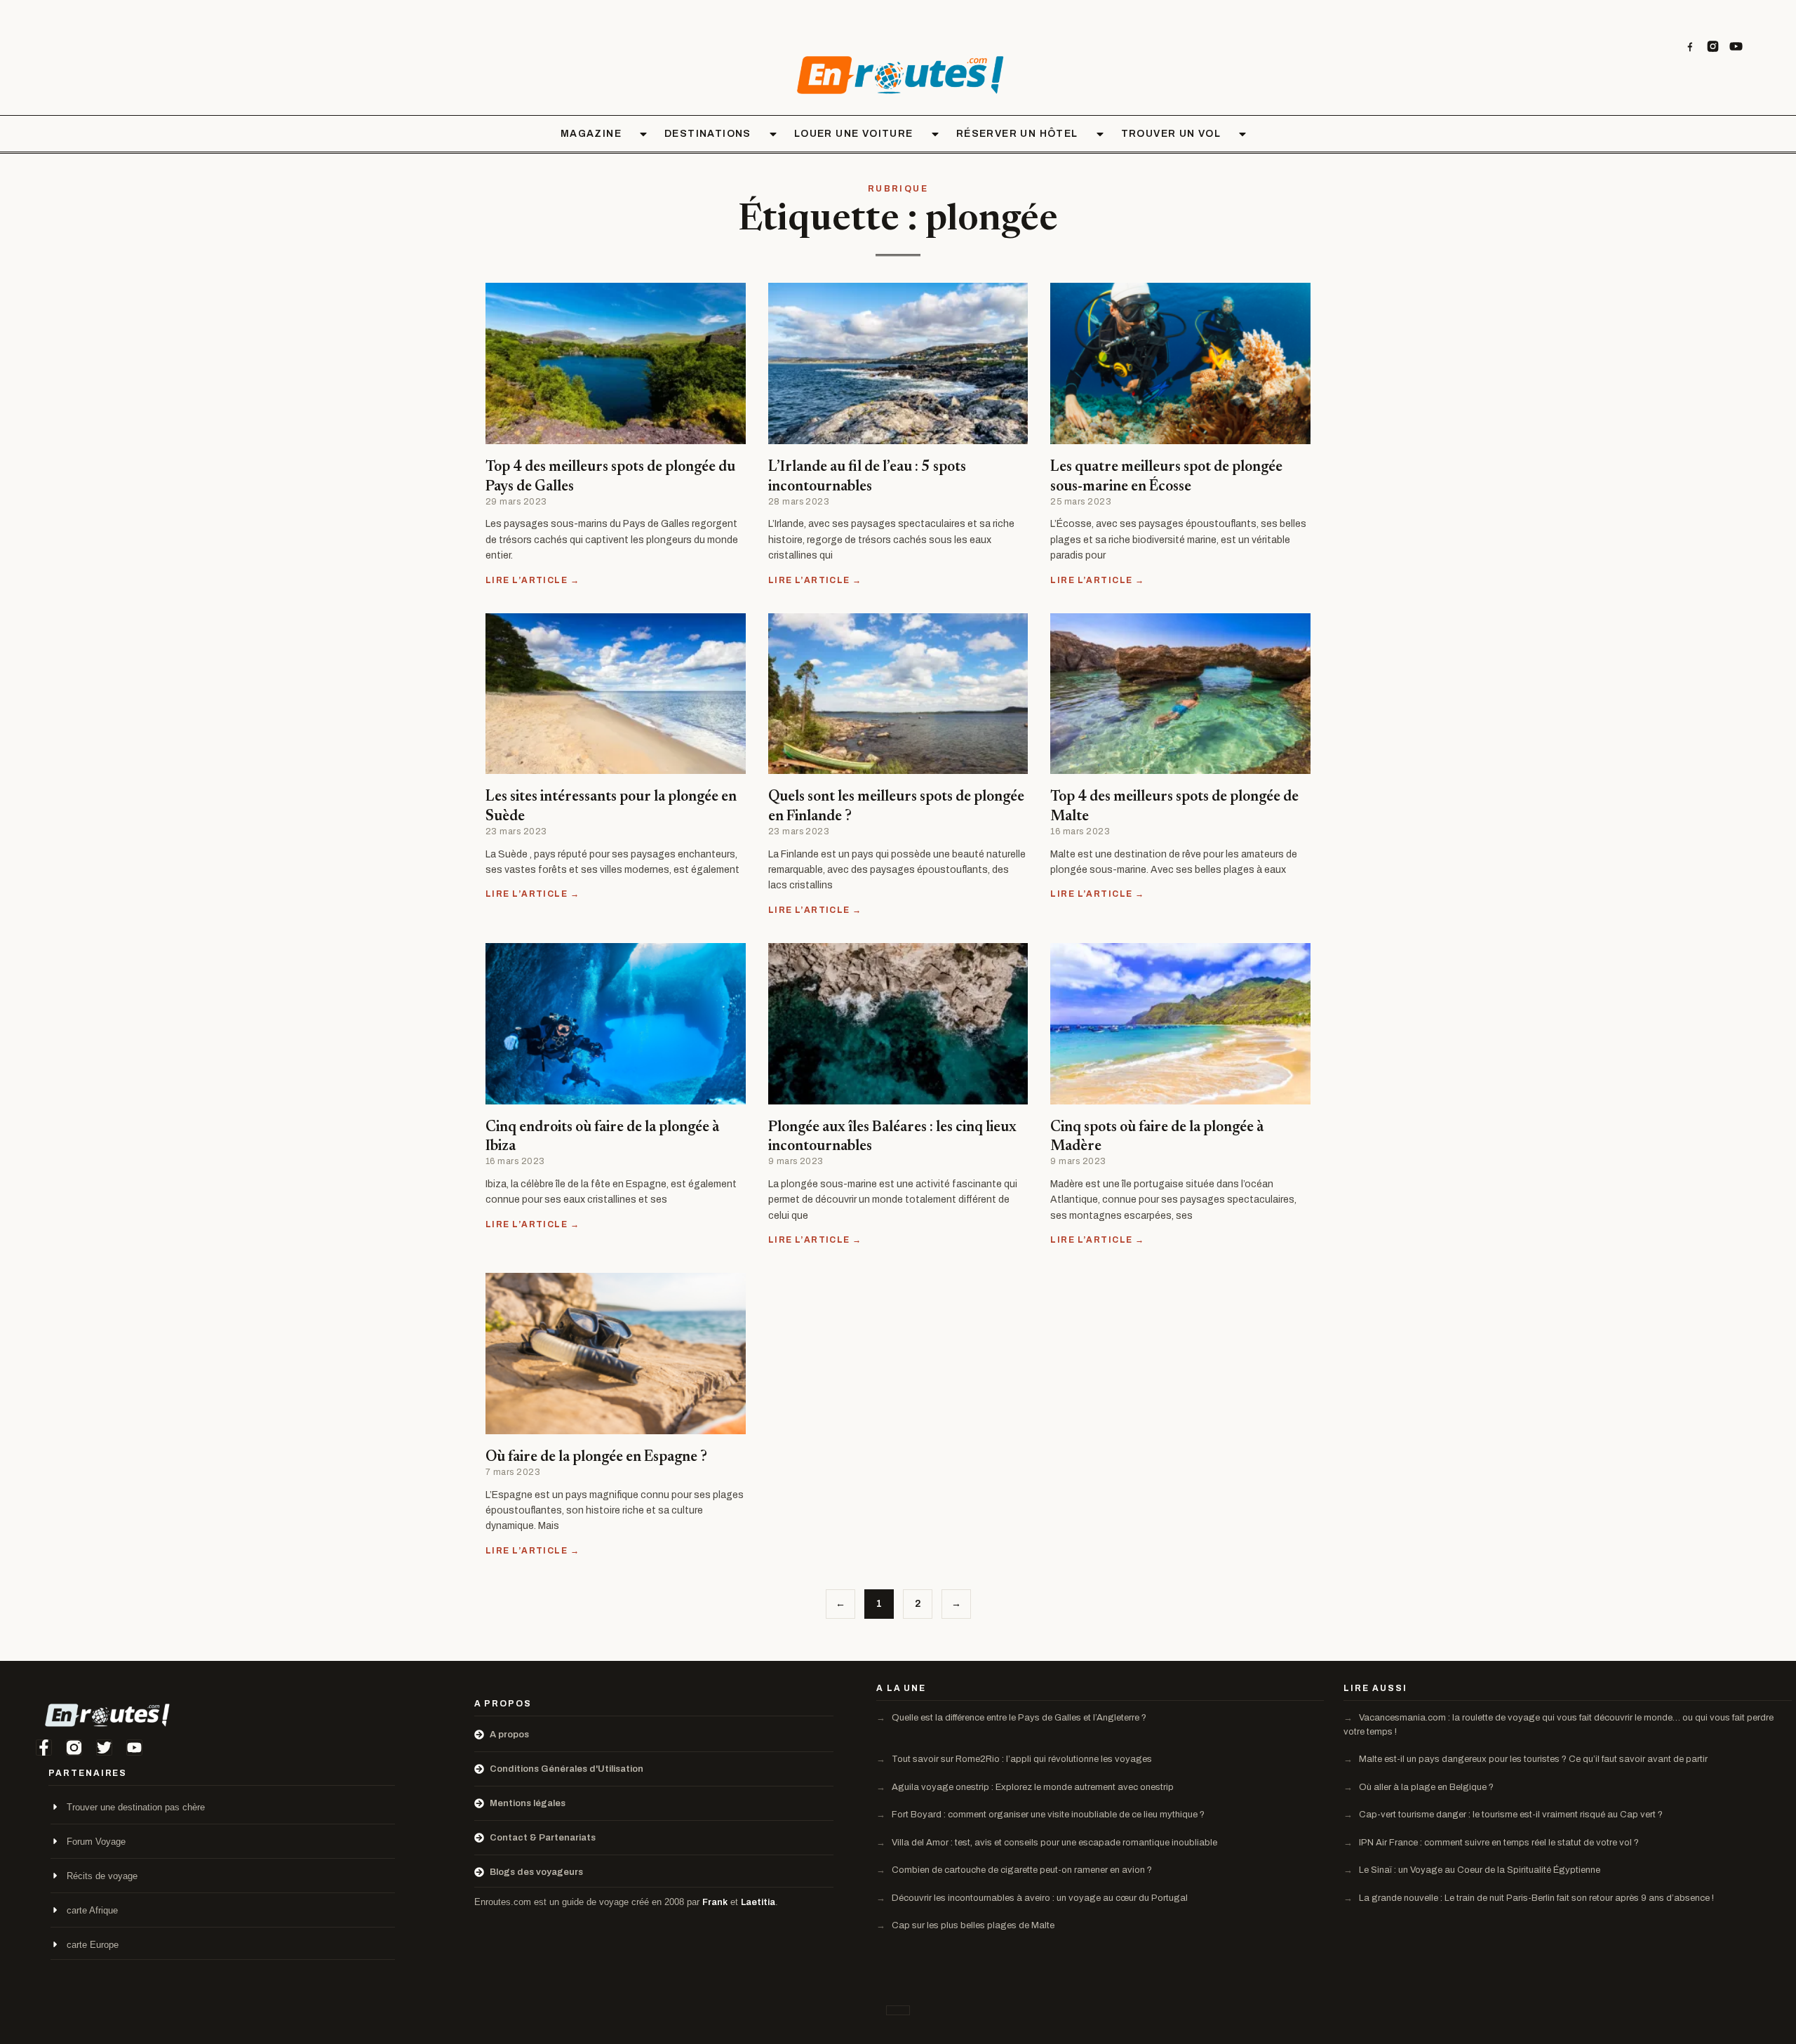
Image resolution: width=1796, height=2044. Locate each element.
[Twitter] (104, 1748)
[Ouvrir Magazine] (643, 134)
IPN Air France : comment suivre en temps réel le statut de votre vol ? (1498, 1843)
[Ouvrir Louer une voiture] (935, 134)
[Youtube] (134, 1748)
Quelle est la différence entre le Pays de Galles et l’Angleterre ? (1018, 1718)
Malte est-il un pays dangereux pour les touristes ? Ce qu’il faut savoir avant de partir (1532, 1759)
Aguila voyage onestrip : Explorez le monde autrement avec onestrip (1032, 1787)
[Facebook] (1690, 47)
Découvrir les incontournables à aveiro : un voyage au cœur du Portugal (1039, 1898)
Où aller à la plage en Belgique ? (1425, 1787)
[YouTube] (1736, 47)
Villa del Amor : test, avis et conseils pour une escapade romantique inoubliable (1053, 1843)
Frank (715, 1902)
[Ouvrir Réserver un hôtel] (1100, 134)
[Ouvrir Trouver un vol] (1242, 134)
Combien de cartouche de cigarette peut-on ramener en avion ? (1021, 1870)
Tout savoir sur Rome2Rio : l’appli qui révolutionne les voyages (1021, 1759)
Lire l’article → (532, 580)
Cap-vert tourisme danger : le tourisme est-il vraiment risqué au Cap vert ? (1510, 1815)
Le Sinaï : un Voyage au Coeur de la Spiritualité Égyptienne (1479, 1870)
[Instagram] (1713, 47)
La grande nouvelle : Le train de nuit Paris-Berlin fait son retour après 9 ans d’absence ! (1535, 1898)
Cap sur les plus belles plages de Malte (972, 1925)
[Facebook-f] (44, 1748)
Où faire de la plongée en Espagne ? (596, 1458)
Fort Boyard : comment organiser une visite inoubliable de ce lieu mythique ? (1047, 1815)
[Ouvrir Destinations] (773, 134)
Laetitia (758, 1902)
